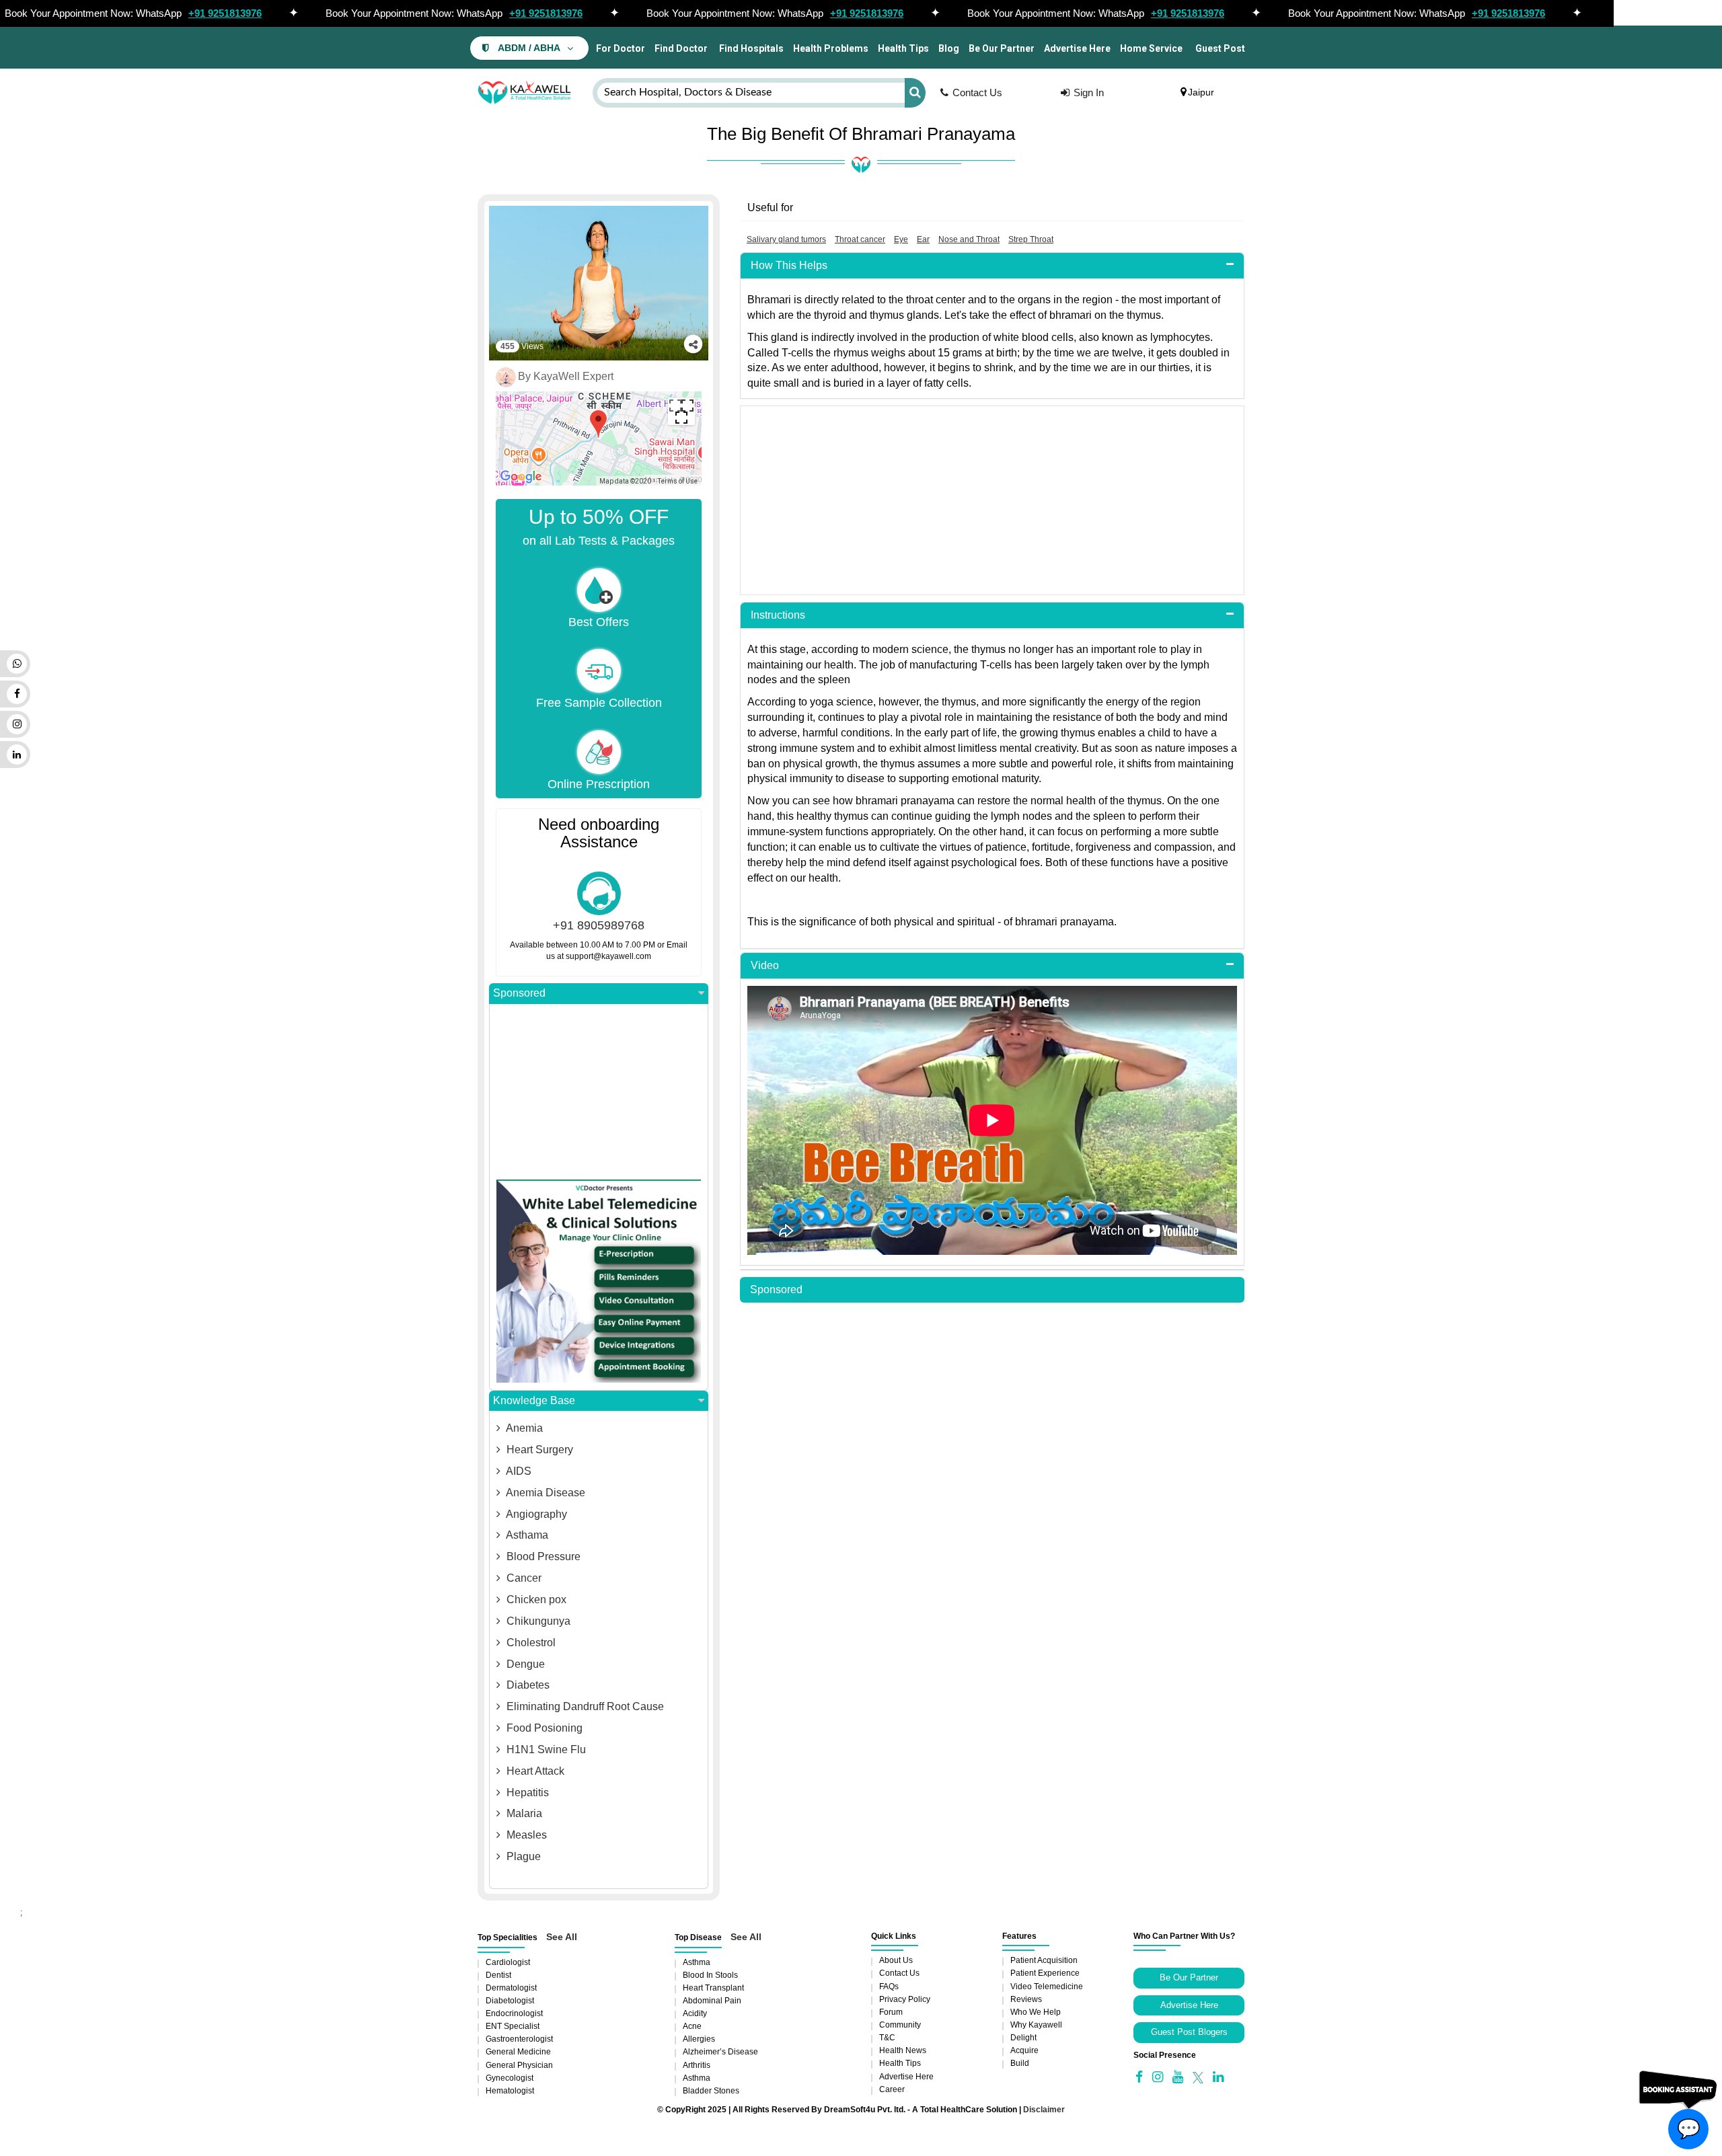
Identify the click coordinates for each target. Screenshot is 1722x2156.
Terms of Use (678, 481)
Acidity (695, 2013)
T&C (887, 2038)
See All (562, 1937)
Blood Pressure (542, 1556)
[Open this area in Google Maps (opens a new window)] (521, 477)
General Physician (519, 2065)
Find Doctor (681, 48)
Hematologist (510, 2091)
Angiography (535, 1514)
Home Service (1151, 48)
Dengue (524, 1664)
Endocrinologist (514, 2013)
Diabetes (527, 1685)
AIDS (518, 1471)
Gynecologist (510, 2078)
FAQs (889, 1987)
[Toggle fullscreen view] (681, 412)
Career (892, 2089)
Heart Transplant (713, 1988)
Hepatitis (526, 1793)
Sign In (1089, 92)
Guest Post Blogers (1189, 2032)
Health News (903, 2050)
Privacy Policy (905, 1999)
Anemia (523, 1428)
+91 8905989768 (599, 925)
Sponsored (519, 993)
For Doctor (620, 48)
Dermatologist (511, 1988)
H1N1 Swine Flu (545, 1749)
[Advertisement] (992, 500)
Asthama (526, 1535)
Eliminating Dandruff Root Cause (584, 1706)
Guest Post (1220, 48)
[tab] (992, 266)
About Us (896, 1960)
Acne (692, 2026)
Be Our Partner (1002, 48)
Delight (1023, 2038)
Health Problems (831, 48)
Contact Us (977, 92)
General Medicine (518, 2052)
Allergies (699, 2039)
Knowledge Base (534, 1400)
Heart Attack (534, 1771)
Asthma (697, 1962)
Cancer (523, 1578)
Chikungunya (537, 1621)
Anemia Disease (545, 1493)
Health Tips (903, 48)
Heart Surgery (538, 1450)
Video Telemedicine (1047, 1987)
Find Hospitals (750, 48)
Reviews (1026, 1999)
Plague (522, 1856)
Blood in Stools (710, 1975)
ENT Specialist (513, 2026)
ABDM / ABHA (529, 48)
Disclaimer (1044, 2110)
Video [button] (765, 965)
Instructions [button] (778, 615)
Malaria (523, 1813)
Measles (525, 1835)
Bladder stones (711, 2091)
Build (1020, 2063)
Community (900, 2025)
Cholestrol (530, 1643)
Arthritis (697, 2065)
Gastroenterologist (519, 2039)
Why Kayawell (1036, 2025)
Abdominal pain (712, 2001)
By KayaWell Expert (566, 376)
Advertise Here (1077, 48)
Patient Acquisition (1044, 1960)
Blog (949, 48)
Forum (891, 2012)
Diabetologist (510, 2001)
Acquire (1024, 2050)
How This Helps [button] (789, 265)
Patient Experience (1045, 1973)
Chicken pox (535, 1600)
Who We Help (1036, 2012)
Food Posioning (543, 1728)
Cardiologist (508, 1962)
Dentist (498, 1975)
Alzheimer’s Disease (720, 2052)
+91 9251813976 (225, 13)
